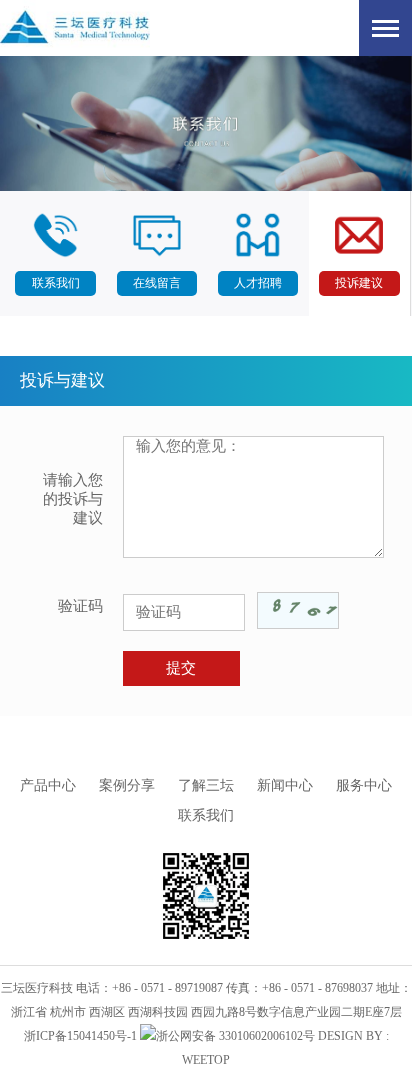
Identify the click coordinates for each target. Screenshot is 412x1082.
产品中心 (48, 785)
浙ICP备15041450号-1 (80, 1036)
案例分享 (127, 785)
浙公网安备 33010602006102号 (235, 1036)
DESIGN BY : (353, 1036)
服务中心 (364, 785)
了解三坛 (206, 785)
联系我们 (206, 815)
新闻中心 (285, 785)
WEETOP (206, 1060)
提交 (181, 668)
